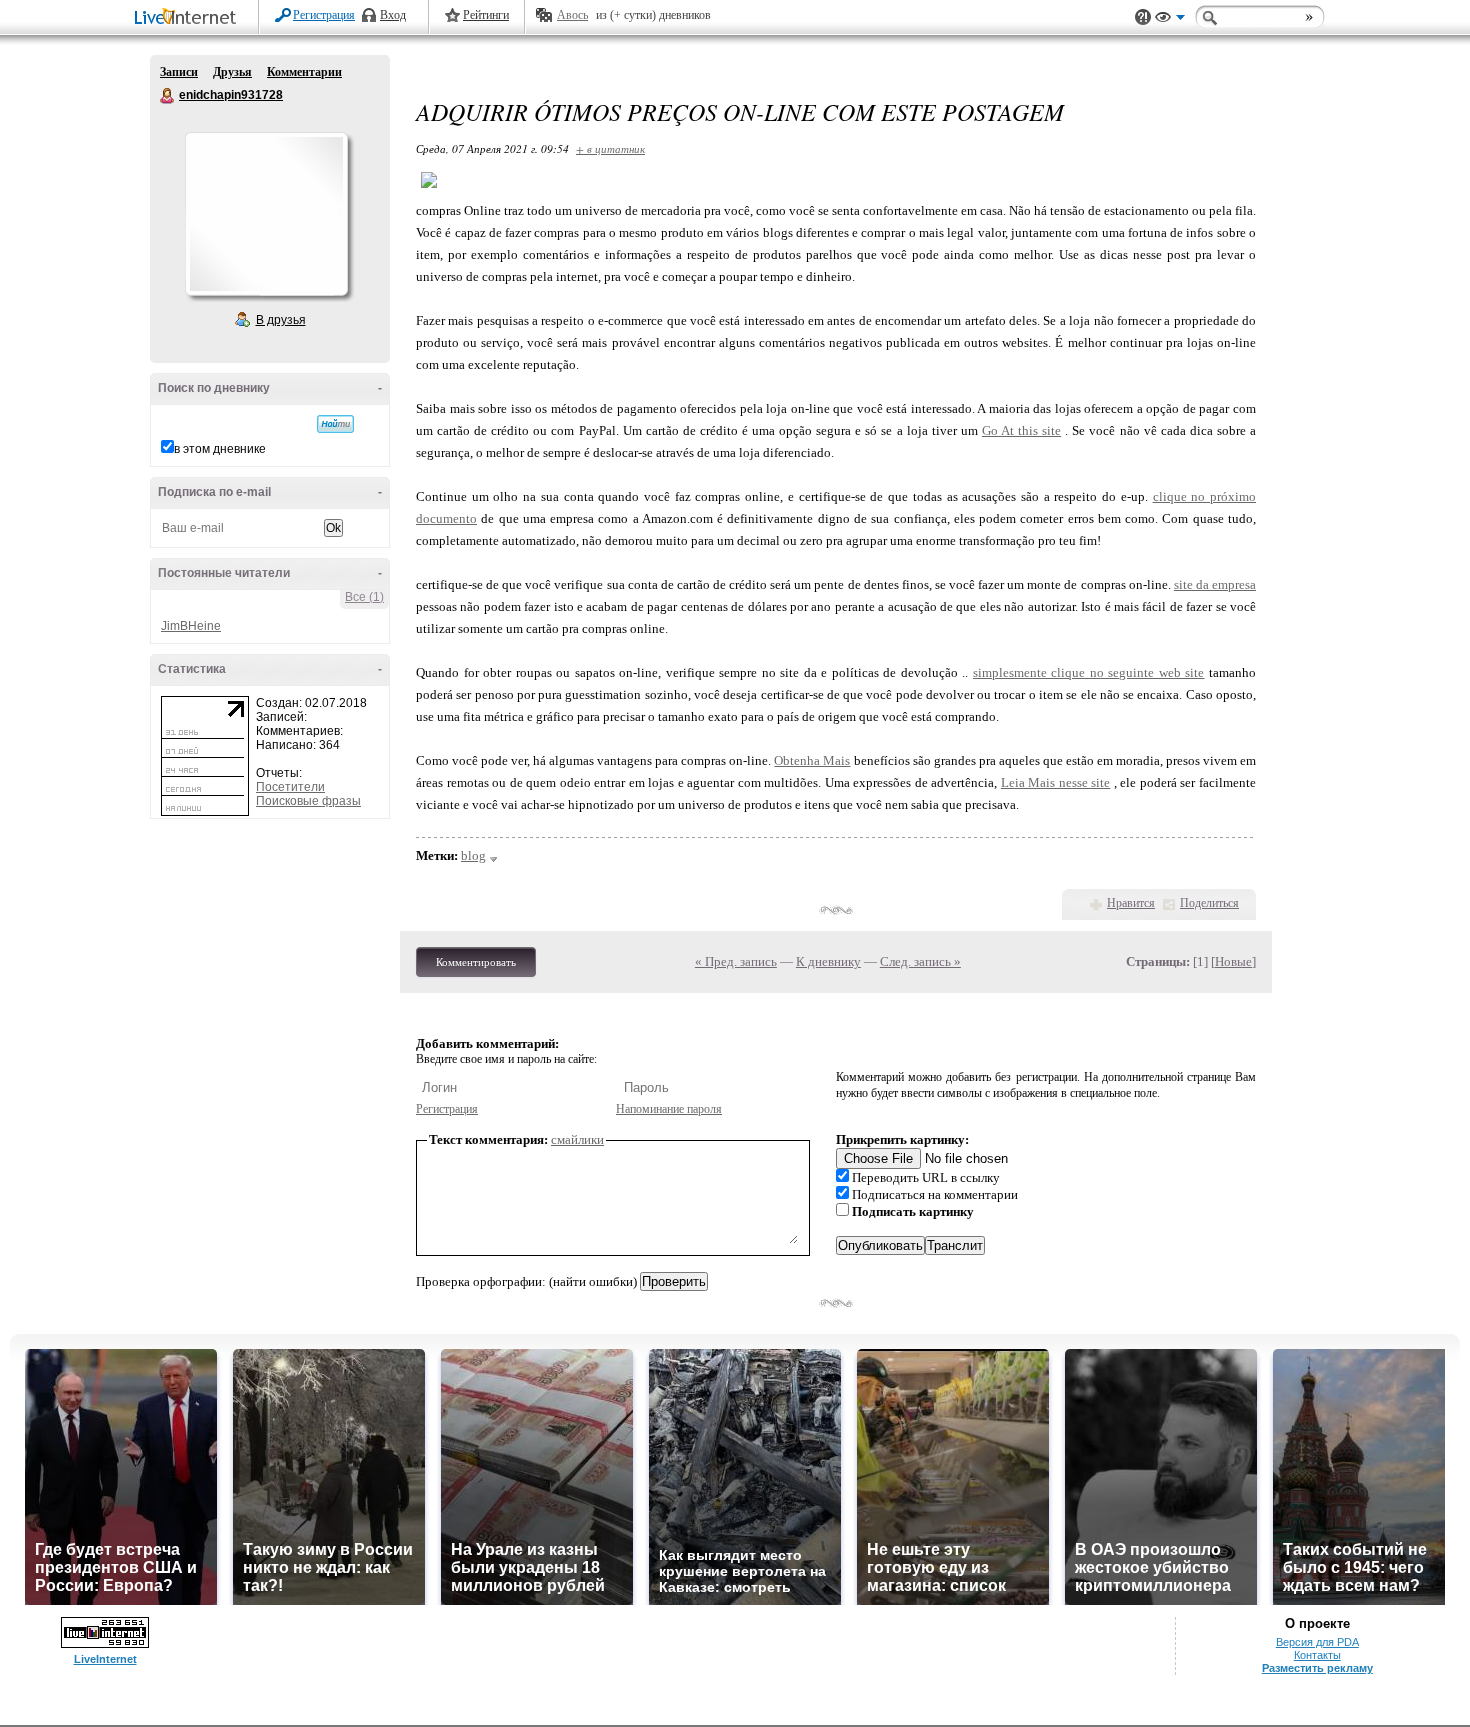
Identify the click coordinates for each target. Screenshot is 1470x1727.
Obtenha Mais (812, 760)
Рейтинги (486, 15)
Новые (1233, 961)
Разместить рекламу (1317, 1668)
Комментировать (476, 962)
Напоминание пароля (669, 1109)
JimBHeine (191, 626)
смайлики (577, 1139)
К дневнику (828, 961)
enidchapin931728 (168, 96)
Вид (1170, 20)
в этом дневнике (220, 449)
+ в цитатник (610, 148)
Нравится (1131, 903)
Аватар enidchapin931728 (266, 214)
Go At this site (1021, 430)
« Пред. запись (736, 961)
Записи (179, 72)
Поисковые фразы (308, 801)
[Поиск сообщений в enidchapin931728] (335, 424)
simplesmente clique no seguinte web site (1089, 672)
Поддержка (1143, 17)
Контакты (1317, 1655)
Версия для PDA (1317, 1642)
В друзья (281, 320)
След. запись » (920, 961)
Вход (393, 15)
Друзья (232, 72)
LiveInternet (189, 18)
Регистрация (324, 15)
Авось (572, 15)
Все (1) (364, 597)
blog (473, 855)
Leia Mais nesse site (1056, 782)
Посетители (290, 787)
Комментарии (304, 72)
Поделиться (1209, 903)
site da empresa (1215, 584)
